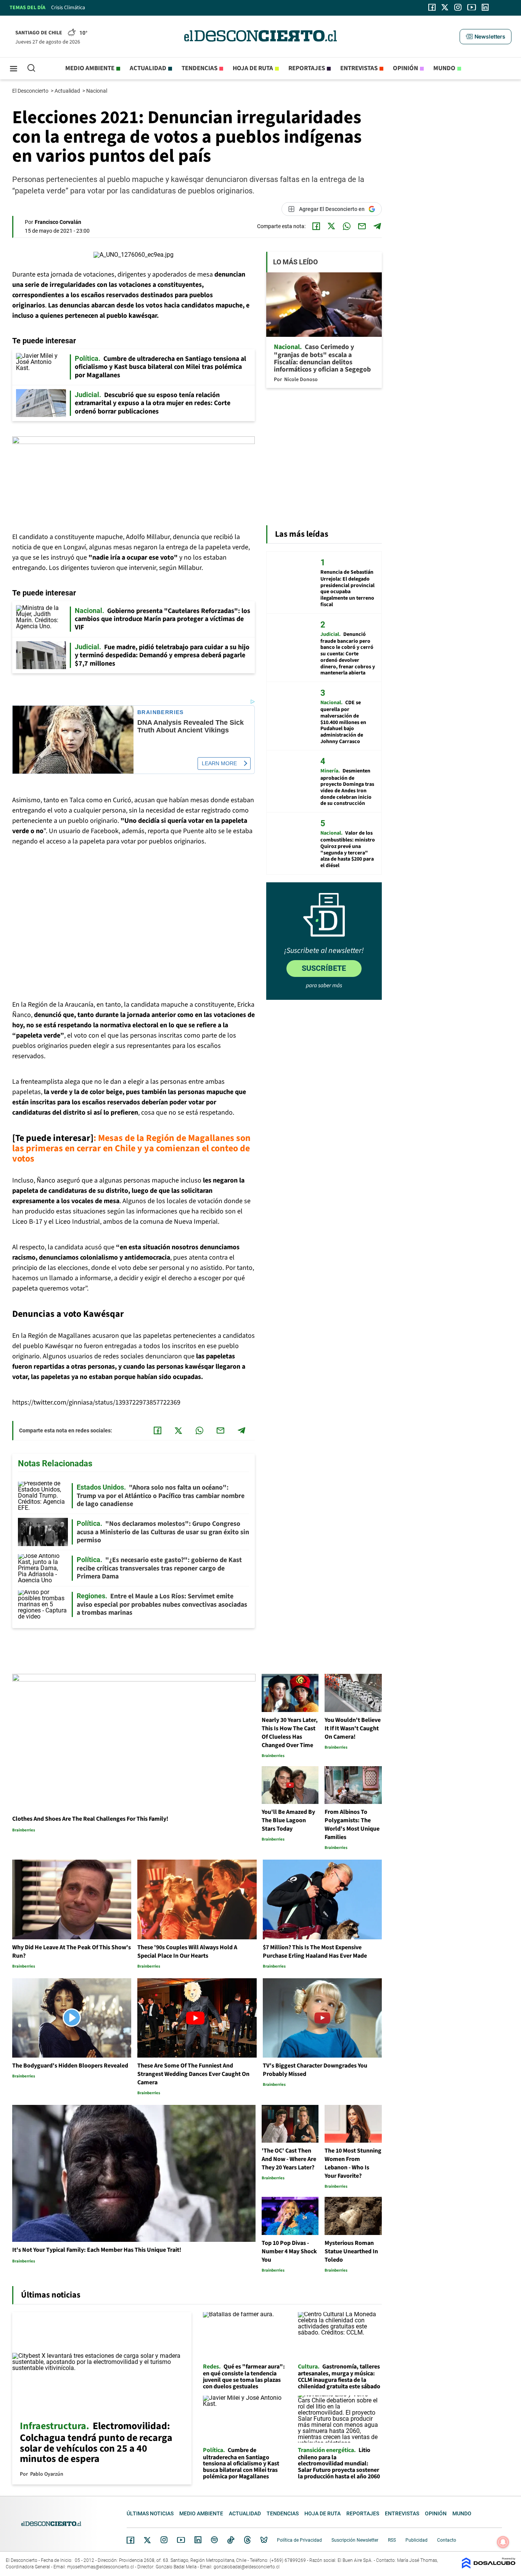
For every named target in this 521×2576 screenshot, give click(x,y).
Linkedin (198, 2540)
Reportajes (307, 68)
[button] (486, 37)
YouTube (181, 2540)
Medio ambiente (90, 68)
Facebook (130, 2540)
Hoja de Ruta (253, 68)
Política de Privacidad (299, 2540)
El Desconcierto (31, 91)
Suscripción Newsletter (355, 2540)
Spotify (214, 2540)
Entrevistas (359, 68)
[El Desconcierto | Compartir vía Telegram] (377, 226)
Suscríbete (324, 968)
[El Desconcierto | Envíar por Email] (362, 226)
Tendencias (199, 68)
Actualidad (148, 68)
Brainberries (161, 712)
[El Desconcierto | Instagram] (458, 7)
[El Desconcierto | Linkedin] (485, 7)
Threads (248, 2540)
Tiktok (231, 2540)
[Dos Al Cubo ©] (489, 2567)
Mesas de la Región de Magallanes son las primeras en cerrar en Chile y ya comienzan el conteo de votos (131, 1148)
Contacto (447, 2540)
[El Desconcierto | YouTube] (472, 7)
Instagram (164, 2540)
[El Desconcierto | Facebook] (432, 7)
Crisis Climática (68, 8)
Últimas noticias (150, 2513)
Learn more (219, 763)
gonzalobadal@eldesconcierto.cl (247, 2567)
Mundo (444, 68)
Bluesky (264, 2540)
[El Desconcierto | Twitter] (445, 7)
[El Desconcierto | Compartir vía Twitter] (331, 226)
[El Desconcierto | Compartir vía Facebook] (316, 226)
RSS (392, 2540)
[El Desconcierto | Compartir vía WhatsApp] (347, 226)
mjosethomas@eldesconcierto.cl (101, 2567)
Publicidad (416, 2540)
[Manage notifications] (503, 2542)
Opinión (405, 68)
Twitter (148, 2540)
